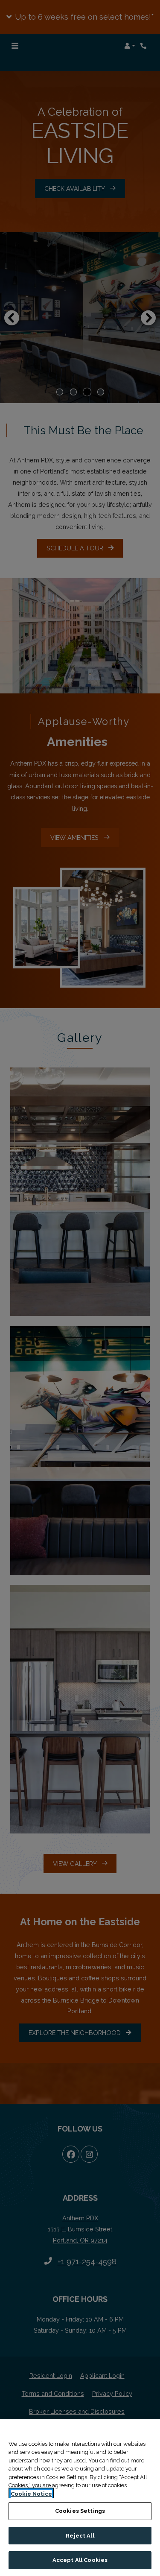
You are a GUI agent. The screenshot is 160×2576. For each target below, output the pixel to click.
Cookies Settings (80, 2511)
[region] (80, 2498)
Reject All (80, 2536)
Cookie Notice (31, 2494)
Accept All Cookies (80, 2560)
